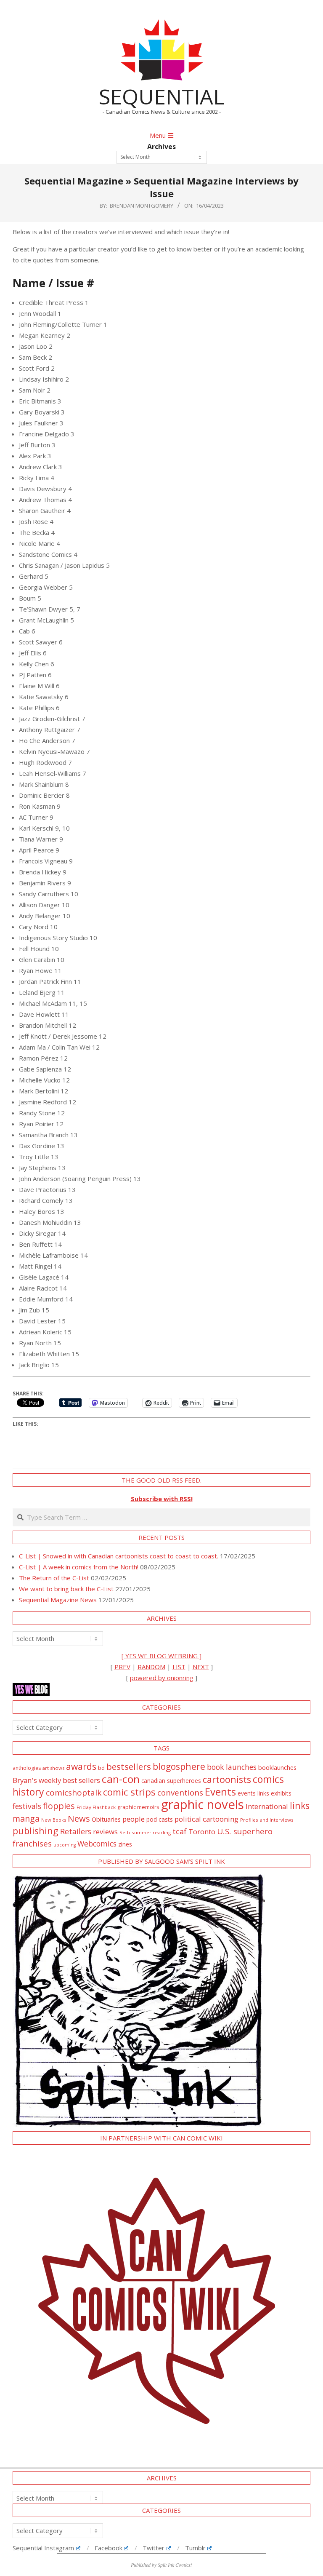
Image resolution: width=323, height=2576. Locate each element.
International (267, 1806)
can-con (121, 1779)
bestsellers (129, 1766)
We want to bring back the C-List (66, 1589)
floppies (59, 1806)
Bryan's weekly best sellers (56, 1780)
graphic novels (203, 1804)
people (134, 1819)
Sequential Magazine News (58, 1600)
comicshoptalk (74, 1793)
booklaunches (277, 1768)
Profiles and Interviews (267, 1820)
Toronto (202, 1832)
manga (26, 1818)
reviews (105, 1832)
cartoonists (227, 1779)
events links (253, 1793)
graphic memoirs (138, 1807)
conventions (180, 1792)
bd (101, 1768)
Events (220, 1792)
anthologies (27, 1768)
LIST (179, 1667)
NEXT (201, 1667)
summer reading (151, 1832)
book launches (232, 1767)
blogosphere (179, 1766)
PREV (122, 1667)
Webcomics (97, 1844)
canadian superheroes (171, 1781)
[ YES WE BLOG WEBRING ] (161, 1656)
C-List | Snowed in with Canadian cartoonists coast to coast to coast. (119, 1556)
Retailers (76, 1831)
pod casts (160, 1819)
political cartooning (207, 1819)
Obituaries (106, 1819)
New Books (54, 1820)
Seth (125, 1832)
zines (125, 1844)
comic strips (129, 1792)
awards (81, 1766)
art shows (53, 1768)
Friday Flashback (96, 1807)
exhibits (281, 1793)
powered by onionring (162, 1678)
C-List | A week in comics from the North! (79, 1567)
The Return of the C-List (54, 1578)
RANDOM (151, 1667)
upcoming (65, 1845)
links (300, 1805)
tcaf (180, 1831)
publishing (36, 1831)
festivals (27, 1806)
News (79, 1818)
